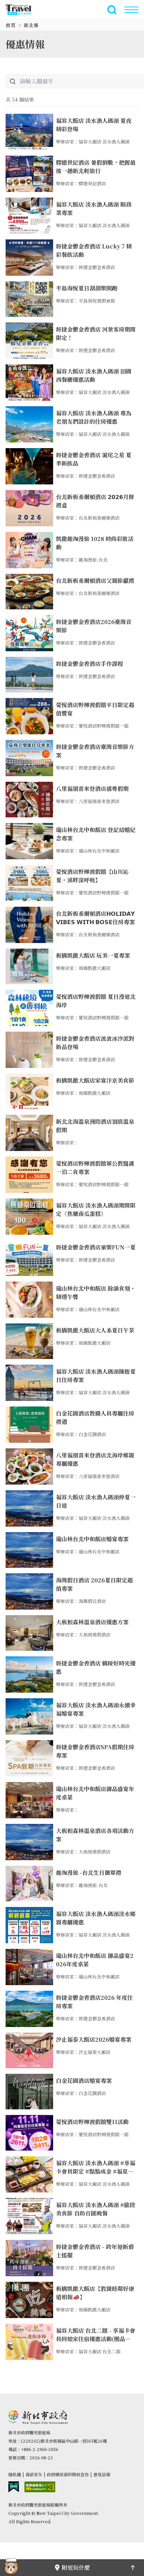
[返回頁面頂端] (133, 2568)
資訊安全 (34, 2474)
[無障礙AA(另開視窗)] (40, 2487)
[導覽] (131, 10)
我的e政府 (14, 2487)
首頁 (10, 25)
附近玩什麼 (76, 2567)
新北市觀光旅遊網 (22, 10)
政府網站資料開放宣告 (68, 2474)
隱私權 (15, 2474)
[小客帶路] (11, 2568)
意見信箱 (102, 2474)
